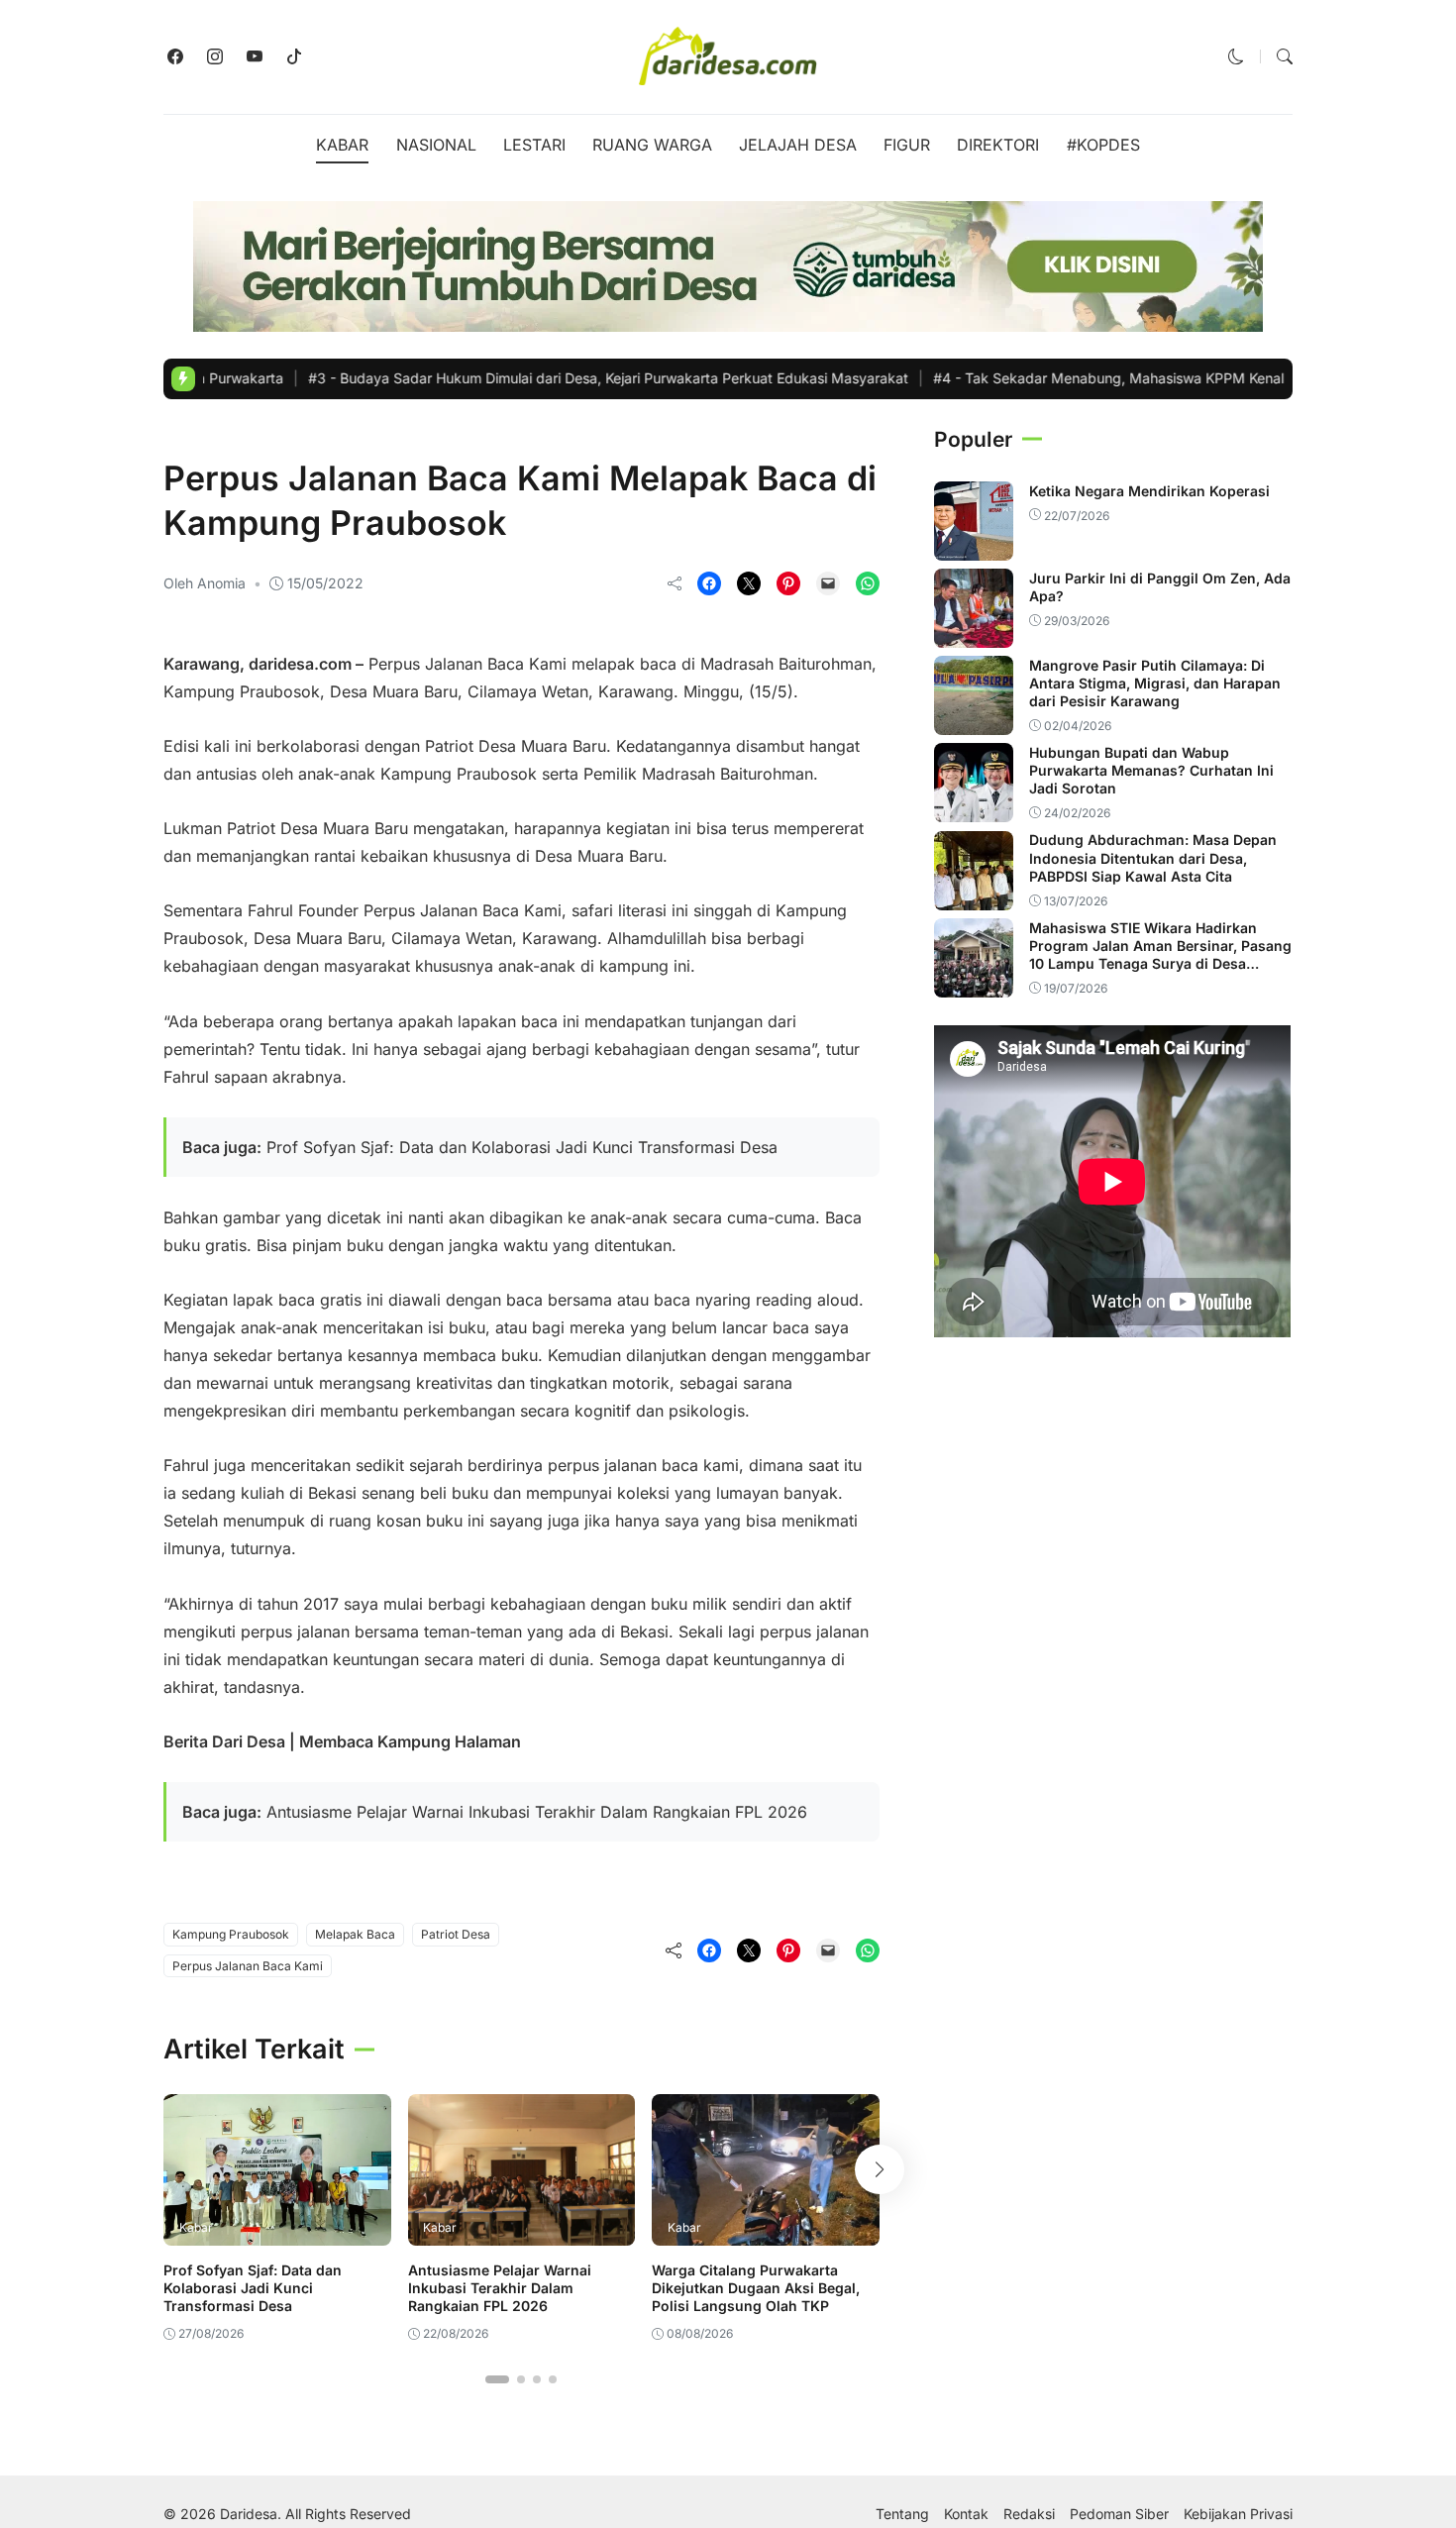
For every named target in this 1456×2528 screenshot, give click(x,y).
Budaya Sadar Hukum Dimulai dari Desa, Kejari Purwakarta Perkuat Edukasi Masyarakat (526, 378)
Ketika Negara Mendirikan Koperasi (1149, 490)
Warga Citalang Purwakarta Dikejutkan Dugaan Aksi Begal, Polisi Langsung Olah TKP (756, 2288)
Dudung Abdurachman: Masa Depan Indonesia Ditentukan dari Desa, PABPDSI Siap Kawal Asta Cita (1153, 857)
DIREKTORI (998, 145)
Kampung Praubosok (231, 1934)
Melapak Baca (355, 1934)
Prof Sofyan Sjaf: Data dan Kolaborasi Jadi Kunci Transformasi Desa (522, 1147)
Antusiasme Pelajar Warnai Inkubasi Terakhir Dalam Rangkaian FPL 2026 (537, 1812)
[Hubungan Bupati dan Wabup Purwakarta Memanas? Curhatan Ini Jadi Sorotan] (974, 808)
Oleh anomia (205, 583)
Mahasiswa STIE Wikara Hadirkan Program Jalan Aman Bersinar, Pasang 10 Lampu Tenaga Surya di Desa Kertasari (1160, 954)
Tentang (902, 2514)
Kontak (966, 2514)
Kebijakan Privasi (1238, 2514)
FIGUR (907, 145)
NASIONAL (436, 145)
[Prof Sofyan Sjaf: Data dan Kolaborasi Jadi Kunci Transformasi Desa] (277, 2232)
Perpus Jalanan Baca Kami (248, 1966)
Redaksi (1029, 2514)
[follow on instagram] (215, 56)
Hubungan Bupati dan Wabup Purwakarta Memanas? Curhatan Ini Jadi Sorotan (1151, 769)
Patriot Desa (456, 1934)
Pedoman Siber (1119, 2514)
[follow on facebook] (175, 56)
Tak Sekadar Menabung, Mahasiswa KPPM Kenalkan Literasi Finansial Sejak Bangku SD (1151, 378)
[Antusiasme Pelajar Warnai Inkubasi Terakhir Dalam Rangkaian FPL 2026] (522, 2232)
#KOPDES (1103, 145)
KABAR (342, 145)
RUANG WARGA (652, 145)
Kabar (191, 437)
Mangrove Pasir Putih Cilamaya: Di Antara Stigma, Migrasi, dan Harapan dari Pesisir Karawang (1155, 682)
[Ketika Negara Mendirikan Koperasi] (974, 547)
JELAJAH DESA (798, 145)
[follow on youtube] (255, 56)
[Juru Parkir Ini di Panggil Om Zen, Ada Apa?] (974, 634)
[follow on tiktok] (294, 56)
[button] (1236, 56)
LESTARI (534, 145)
